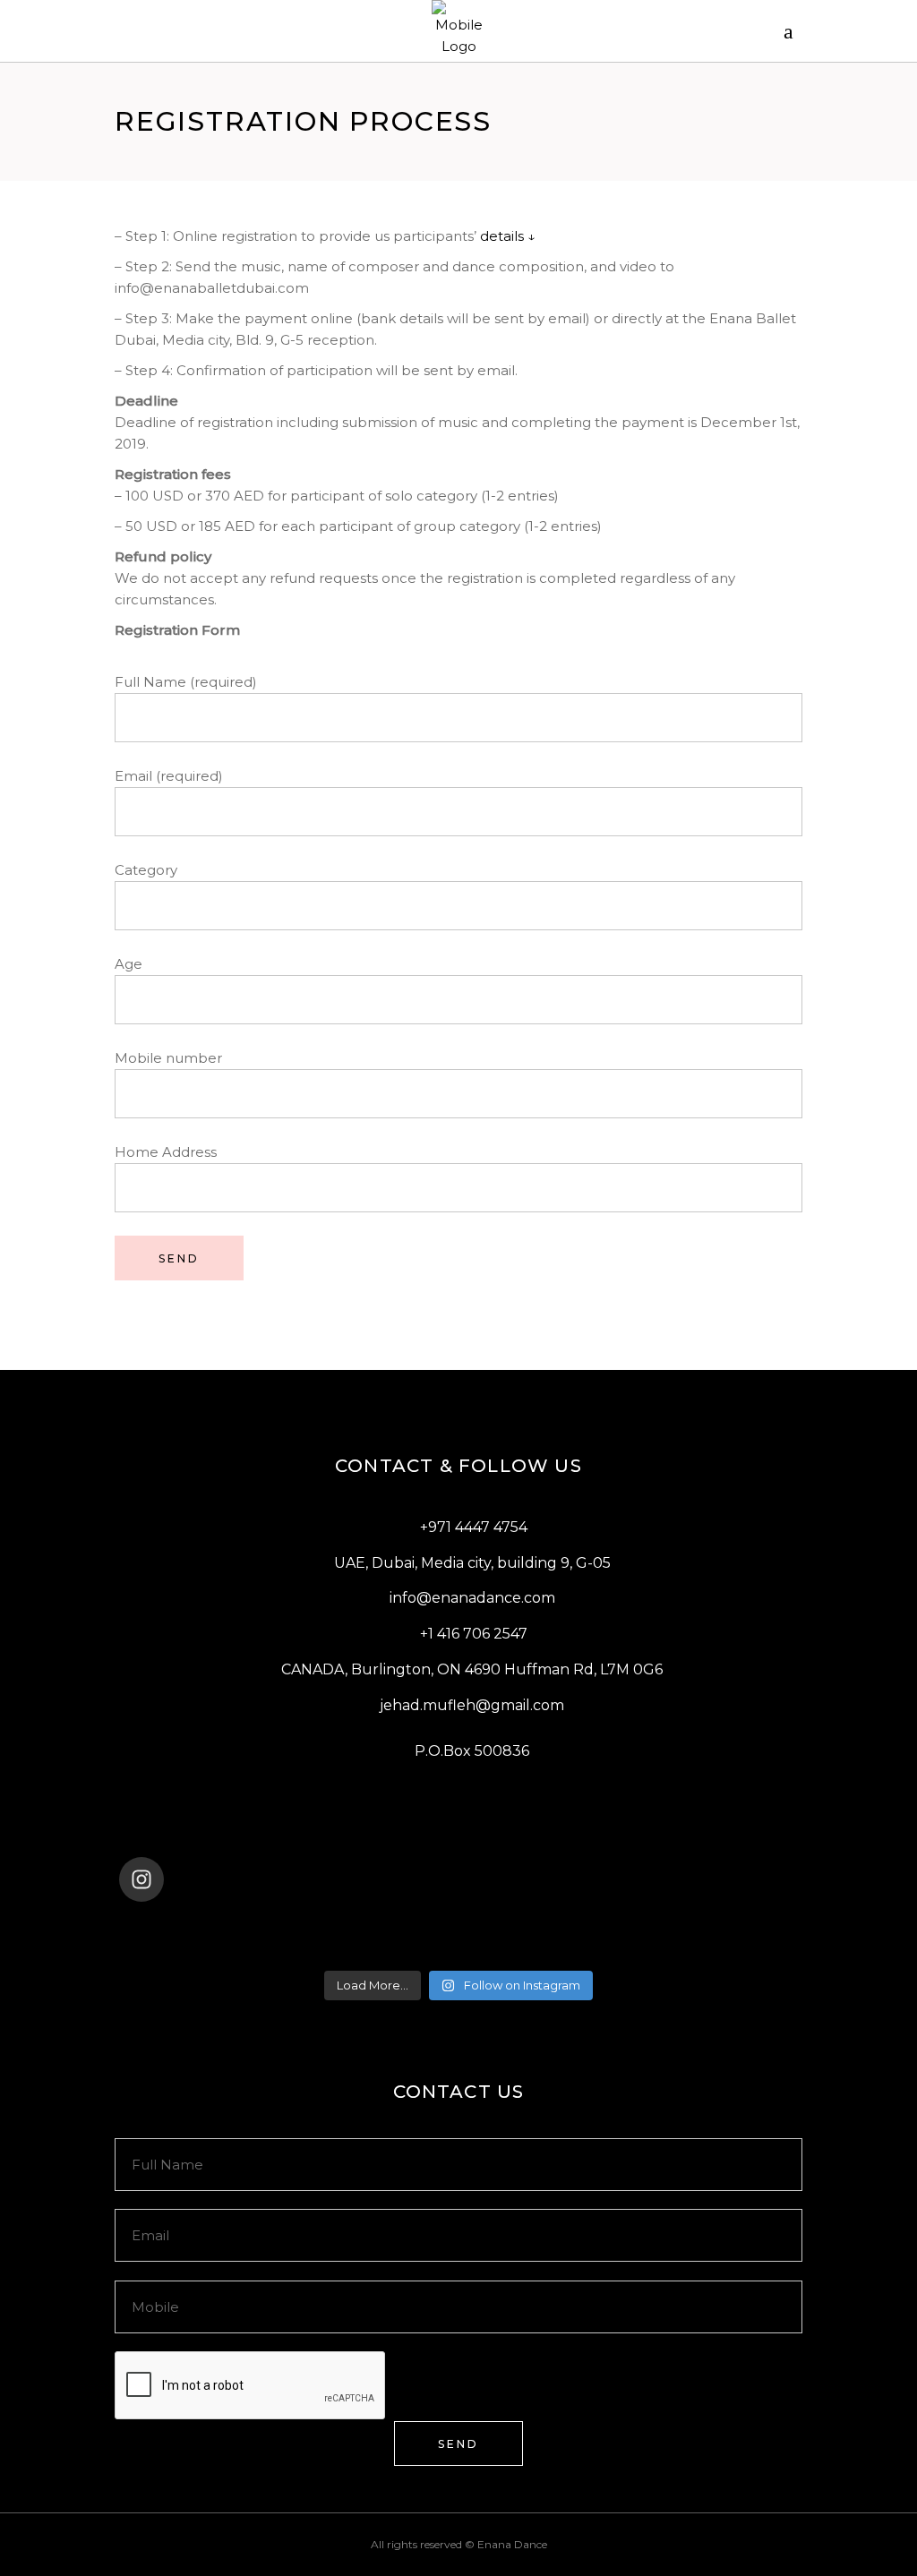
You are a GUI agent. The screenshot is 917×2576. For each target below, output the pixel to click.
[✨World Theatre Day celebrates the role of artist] (232, 1927)
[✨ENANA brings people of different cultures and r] (685, 1950)
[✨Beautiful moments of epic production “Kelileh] (685, 1927)
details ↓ (508, 236)
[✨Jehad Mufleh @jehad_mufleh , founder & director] (459, 1950)
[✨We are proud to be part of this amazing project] (459, 1927)
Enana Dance (512, 2544)
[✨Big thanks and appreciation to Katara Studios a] (232, 1950)
